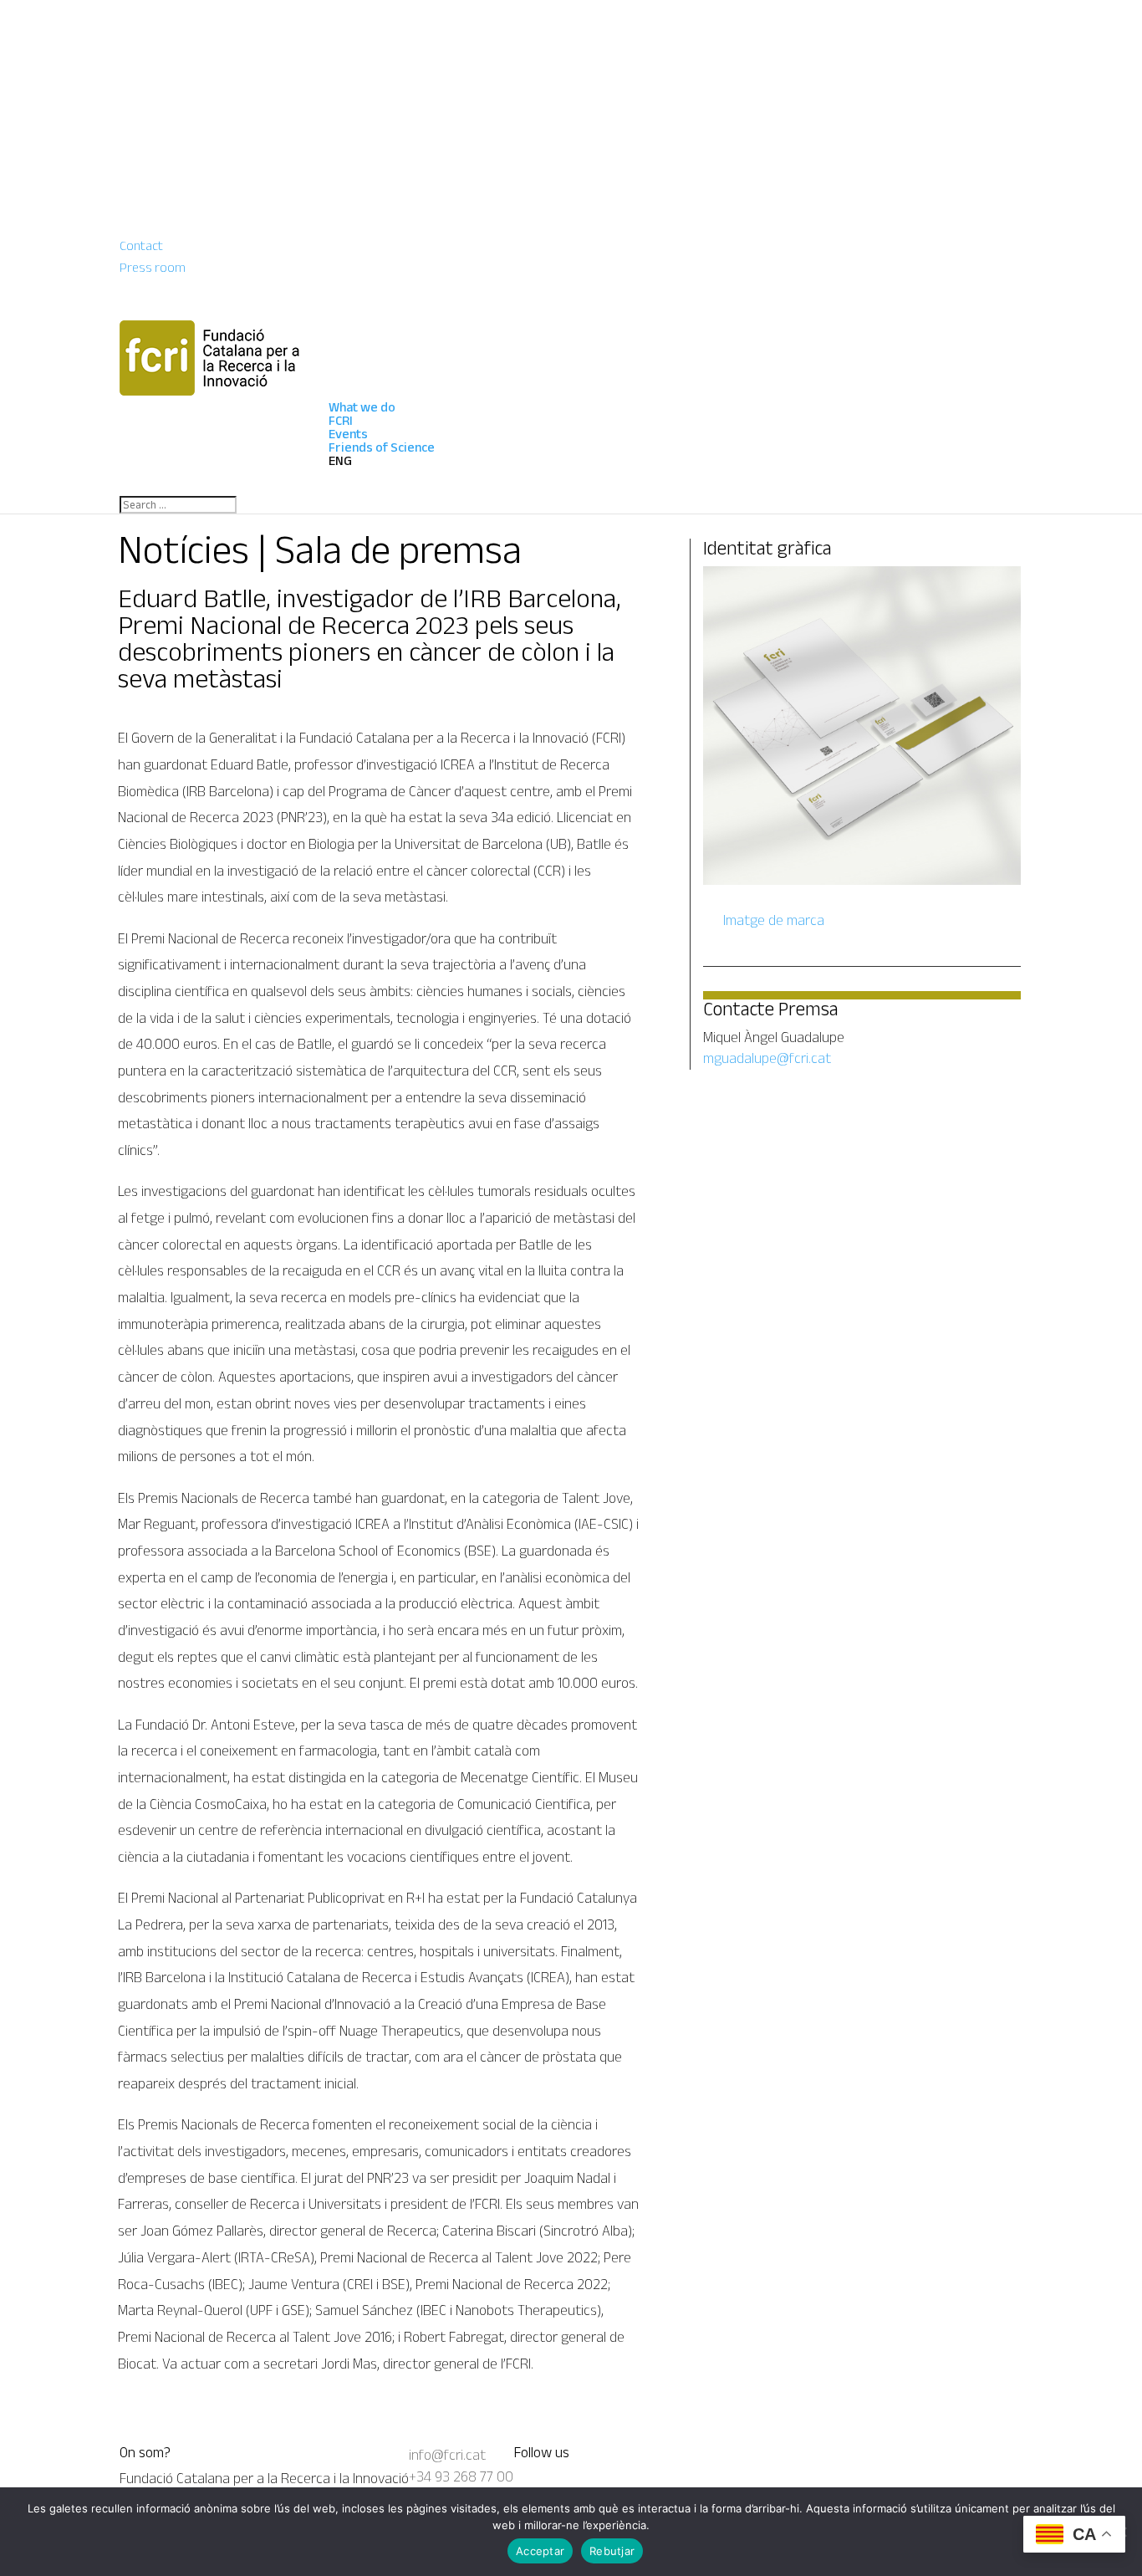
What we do (362, 407)
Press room (153, 267)
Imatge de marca (772, 920)
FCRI (341, 420)
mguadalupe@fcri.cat (767, 1058)
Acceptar (540, 2551)
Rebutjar (612, 2551)
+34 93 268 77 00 (461, 2476)
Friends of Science (382, 447)
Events (348, 434)
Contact (141, 245)
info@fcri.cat (447, 2455)
